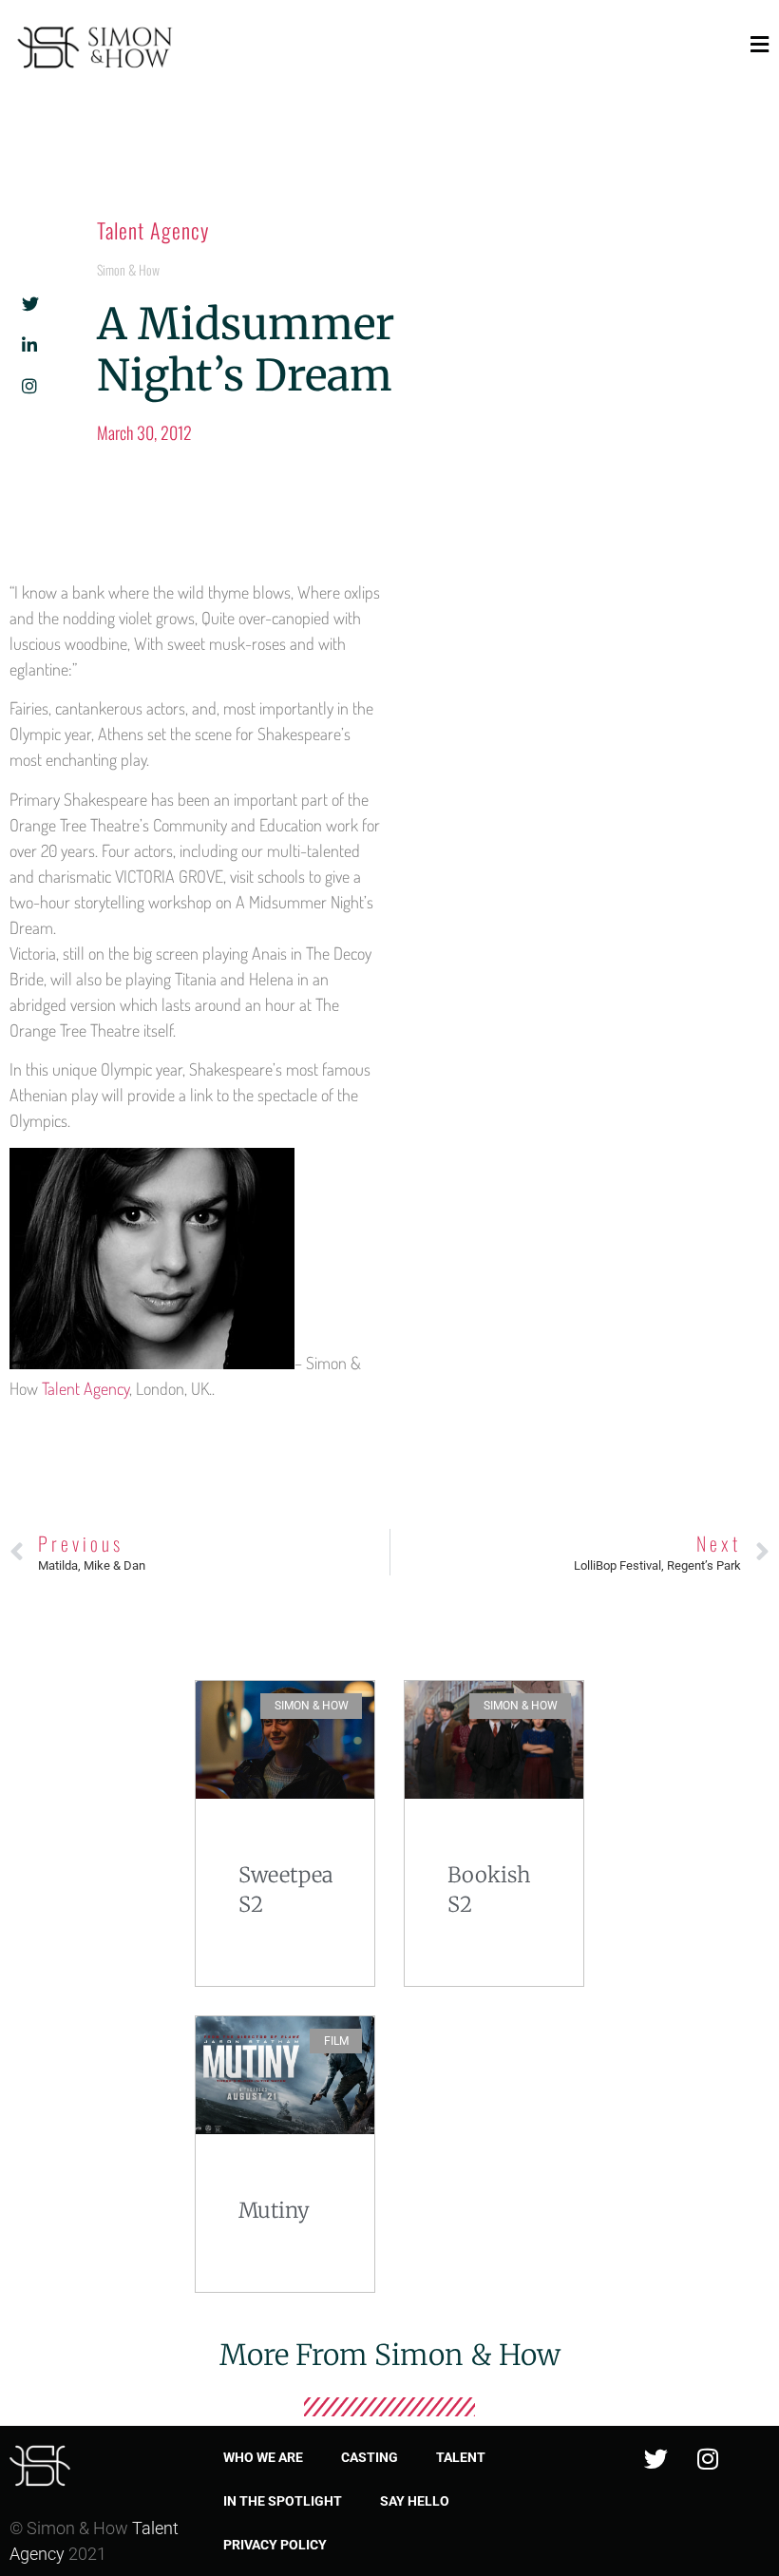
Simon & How (128, 269)
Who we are (263, 2457)
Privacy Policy (275, 2545)
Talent (461, 2457)
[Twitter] (655, 2459)
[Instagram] (708, 2459)
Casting (370, 2457)
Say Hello (415, 2501)
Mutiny (274, 2210)
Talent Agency (153, 230)
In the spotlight (283, 2501)
